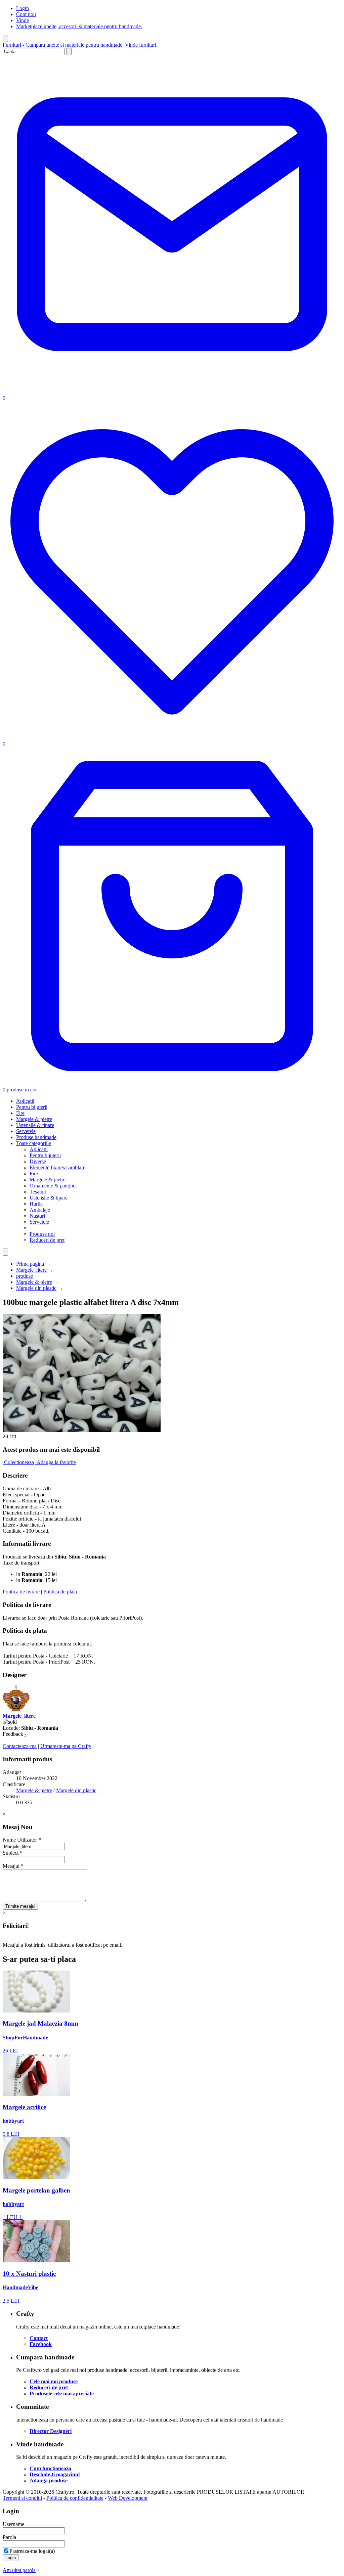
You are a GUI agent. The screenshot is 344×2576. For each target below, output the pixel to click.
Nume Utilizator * (22, 1840)
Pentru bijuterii (32, 1107)
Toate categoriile (34, 1143)
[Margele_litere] (16, 1710)
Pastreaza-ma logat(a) (32, 2551)
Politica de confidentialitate (75, 2498)
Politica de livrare (21, 1592)
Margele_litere (31, 1270)
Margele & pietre (34, 1119)
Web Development (128, 2498)
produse (25, 1276)
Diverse (38, 1161)
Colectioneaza (19, 1462)
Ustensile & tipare (35, 1125)
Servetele (26, 1131)
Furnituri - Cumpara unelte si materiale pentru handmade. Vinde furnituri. (80, 45)
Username (13, 2524)
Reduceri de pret (47, 1240)
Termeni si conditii (22, 2498)
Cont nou (26, 14)
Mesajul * (13, 1866)
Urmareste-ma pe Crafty (66, 1746)
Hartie (36, 1204)
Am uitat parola (19, 2570)
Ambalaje (40, 1210)
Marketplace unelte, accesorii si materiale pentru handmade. (79, 26)
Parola (9, 2537)
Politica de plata (60, 1592)
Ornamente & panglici (53, 1186)
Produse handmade (36, 1137)
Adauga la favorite (56, 1462)
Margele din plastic (36, 1288)
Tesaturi (38, 1192)
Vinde (23, 20)
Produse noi (42, 1234)
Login (23, 8)
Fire (20, 1113)
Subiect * (13, 1853)
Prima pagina (30, 1264)
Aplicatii (25, 1101)
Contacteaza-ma (20, 1746)
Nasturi (37, 1216)
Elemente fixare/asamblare (57, 1167)
